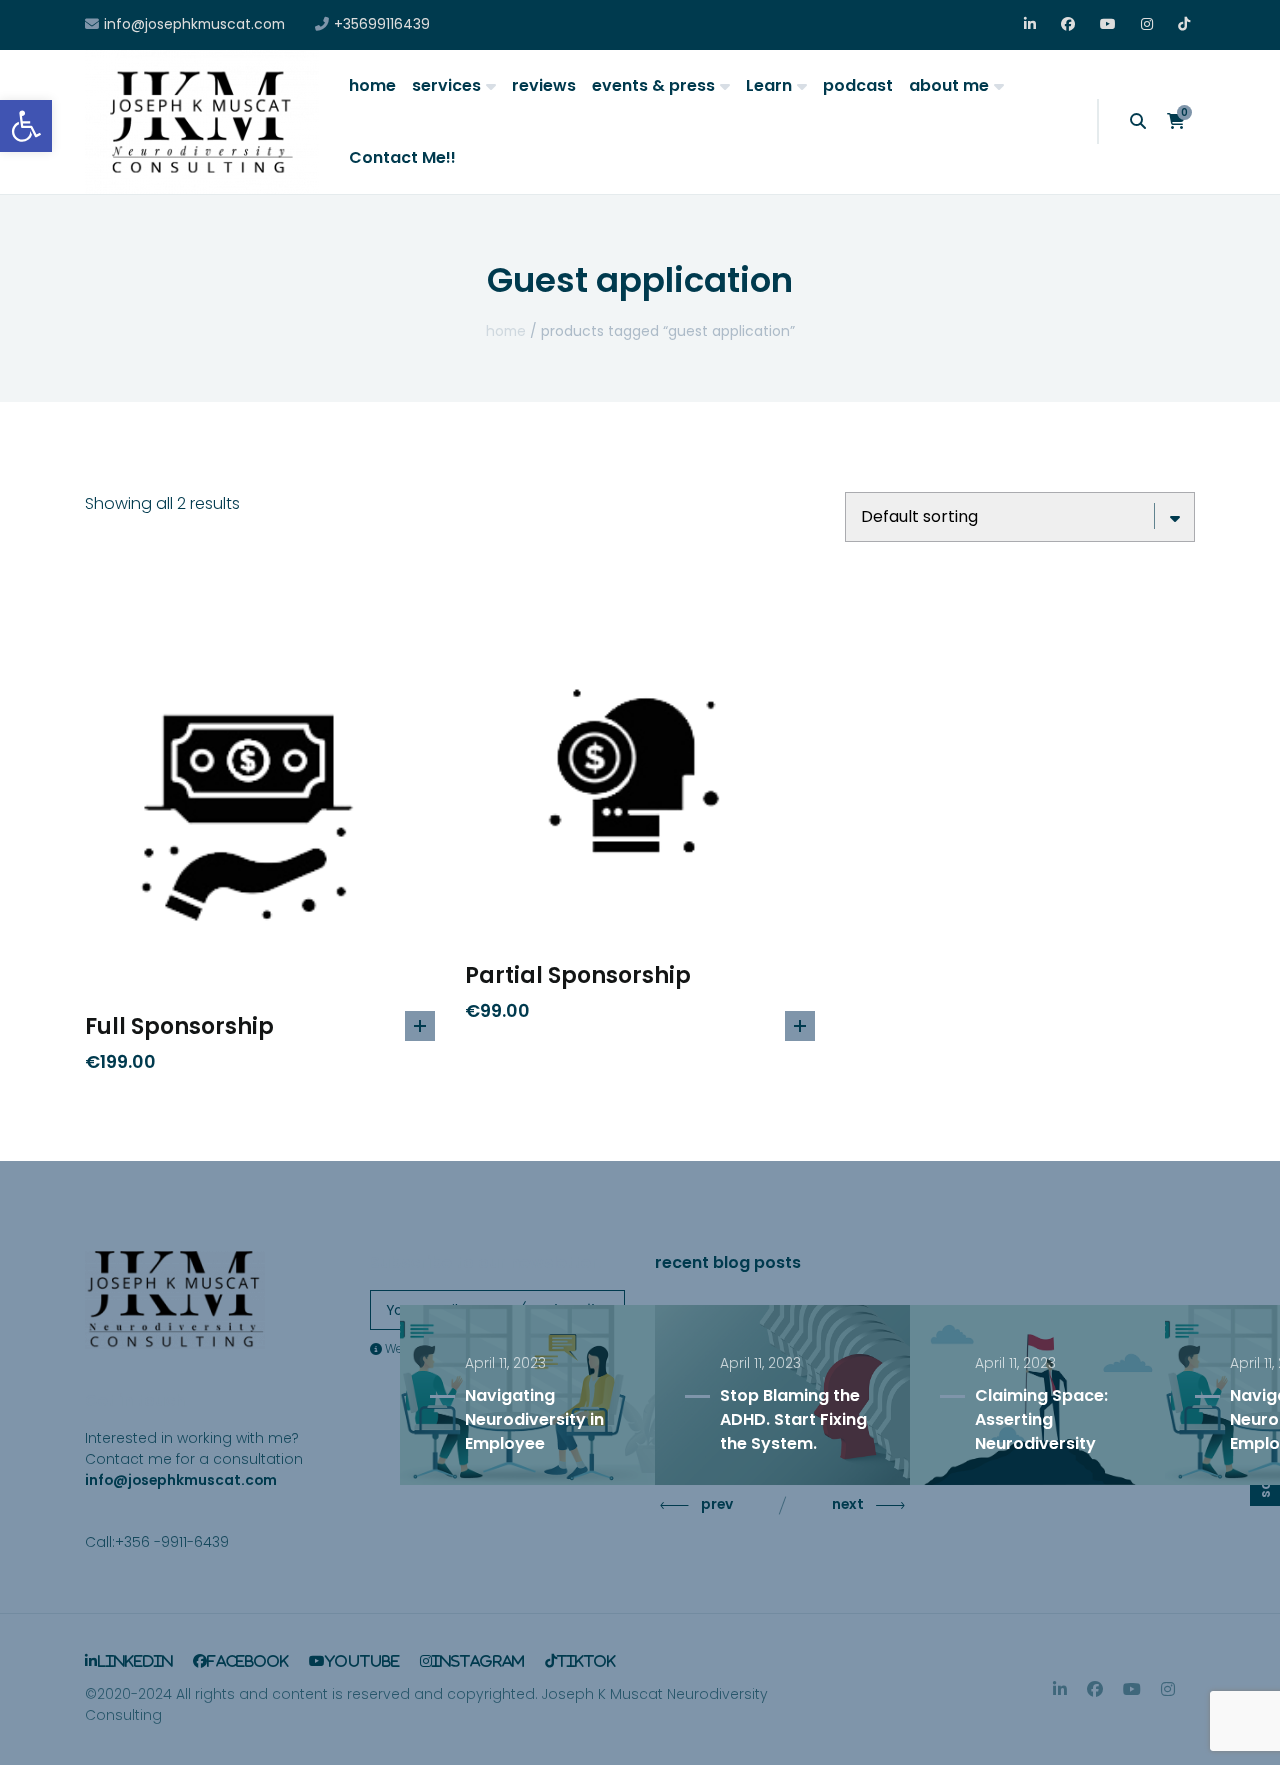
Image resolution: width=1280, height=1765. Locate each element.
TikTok (1185, 24)
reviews (544, 85)
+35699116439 (382, 25)
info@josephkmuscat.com (194, 25)
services (446, 85)
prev (717, 1504)
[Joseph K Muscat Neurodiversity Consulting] (202, 122)
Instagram (1148, 24)
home (372, 85)
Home (506, 331)
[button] (26, 126)
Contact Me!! (402, 157)
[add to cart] (420, 1026)
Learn (769, 85)
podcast (858, 85)
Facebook (1068, 24)
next (848, 1504)
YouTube (1107, 24)
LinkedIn (1031, 24)
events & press (653, 85)
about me (949, 85)
